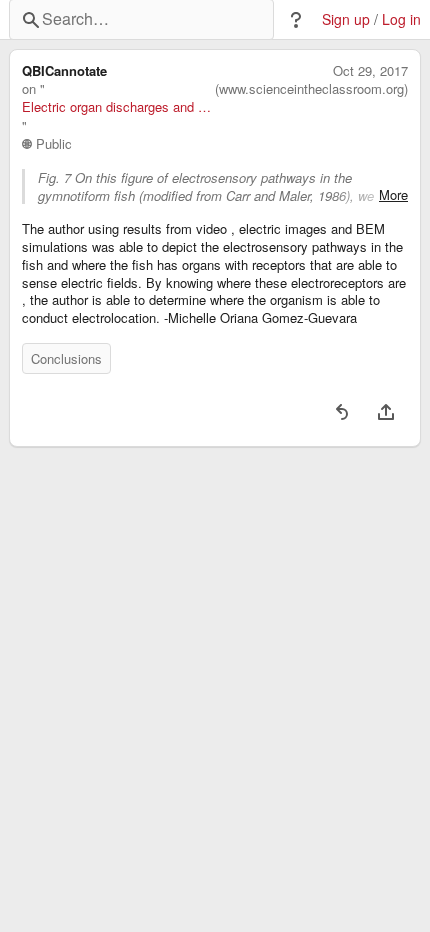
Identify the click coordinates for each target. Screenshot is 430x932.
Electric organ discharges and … (116, 107)
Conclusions (66, 358)
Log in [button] (401, 19)
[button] (296, 20)
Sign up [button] (346, 19)
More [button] (393, 195)
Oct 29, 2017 (370, 71)
